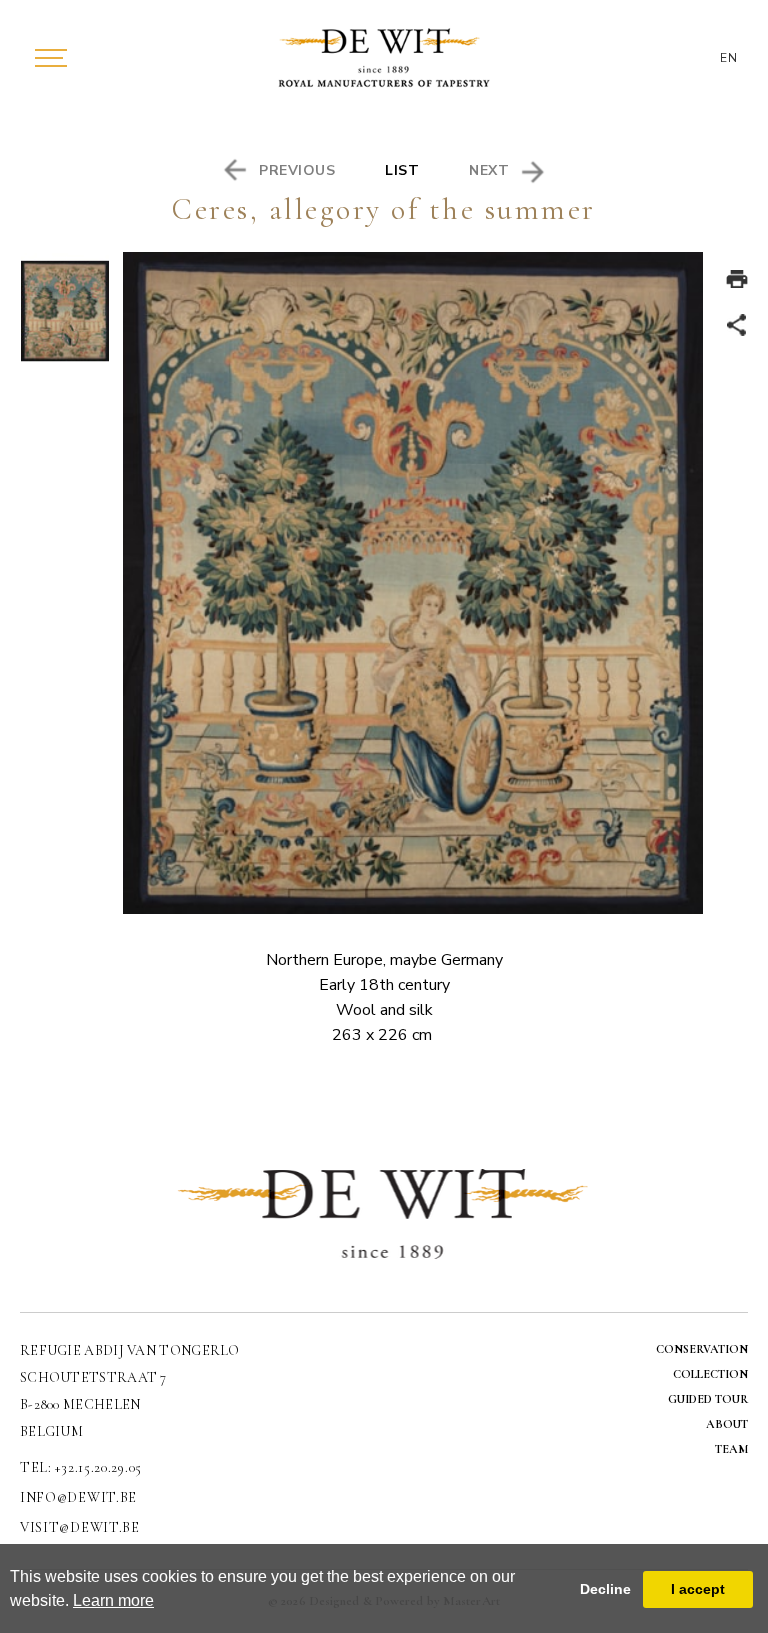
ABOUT (727, 1424)
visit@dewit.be (80, 1527)
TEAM (731, 1449)
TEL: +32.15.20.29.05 (81, 1467)
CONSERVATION (702, 1349)
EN (729, 58)
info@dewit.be (78, 1497)
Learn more (113, 1600)
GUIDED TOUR (708, 1399)
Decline (605, 1589)
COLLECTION (710, 1374)
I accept (698, 1589)
